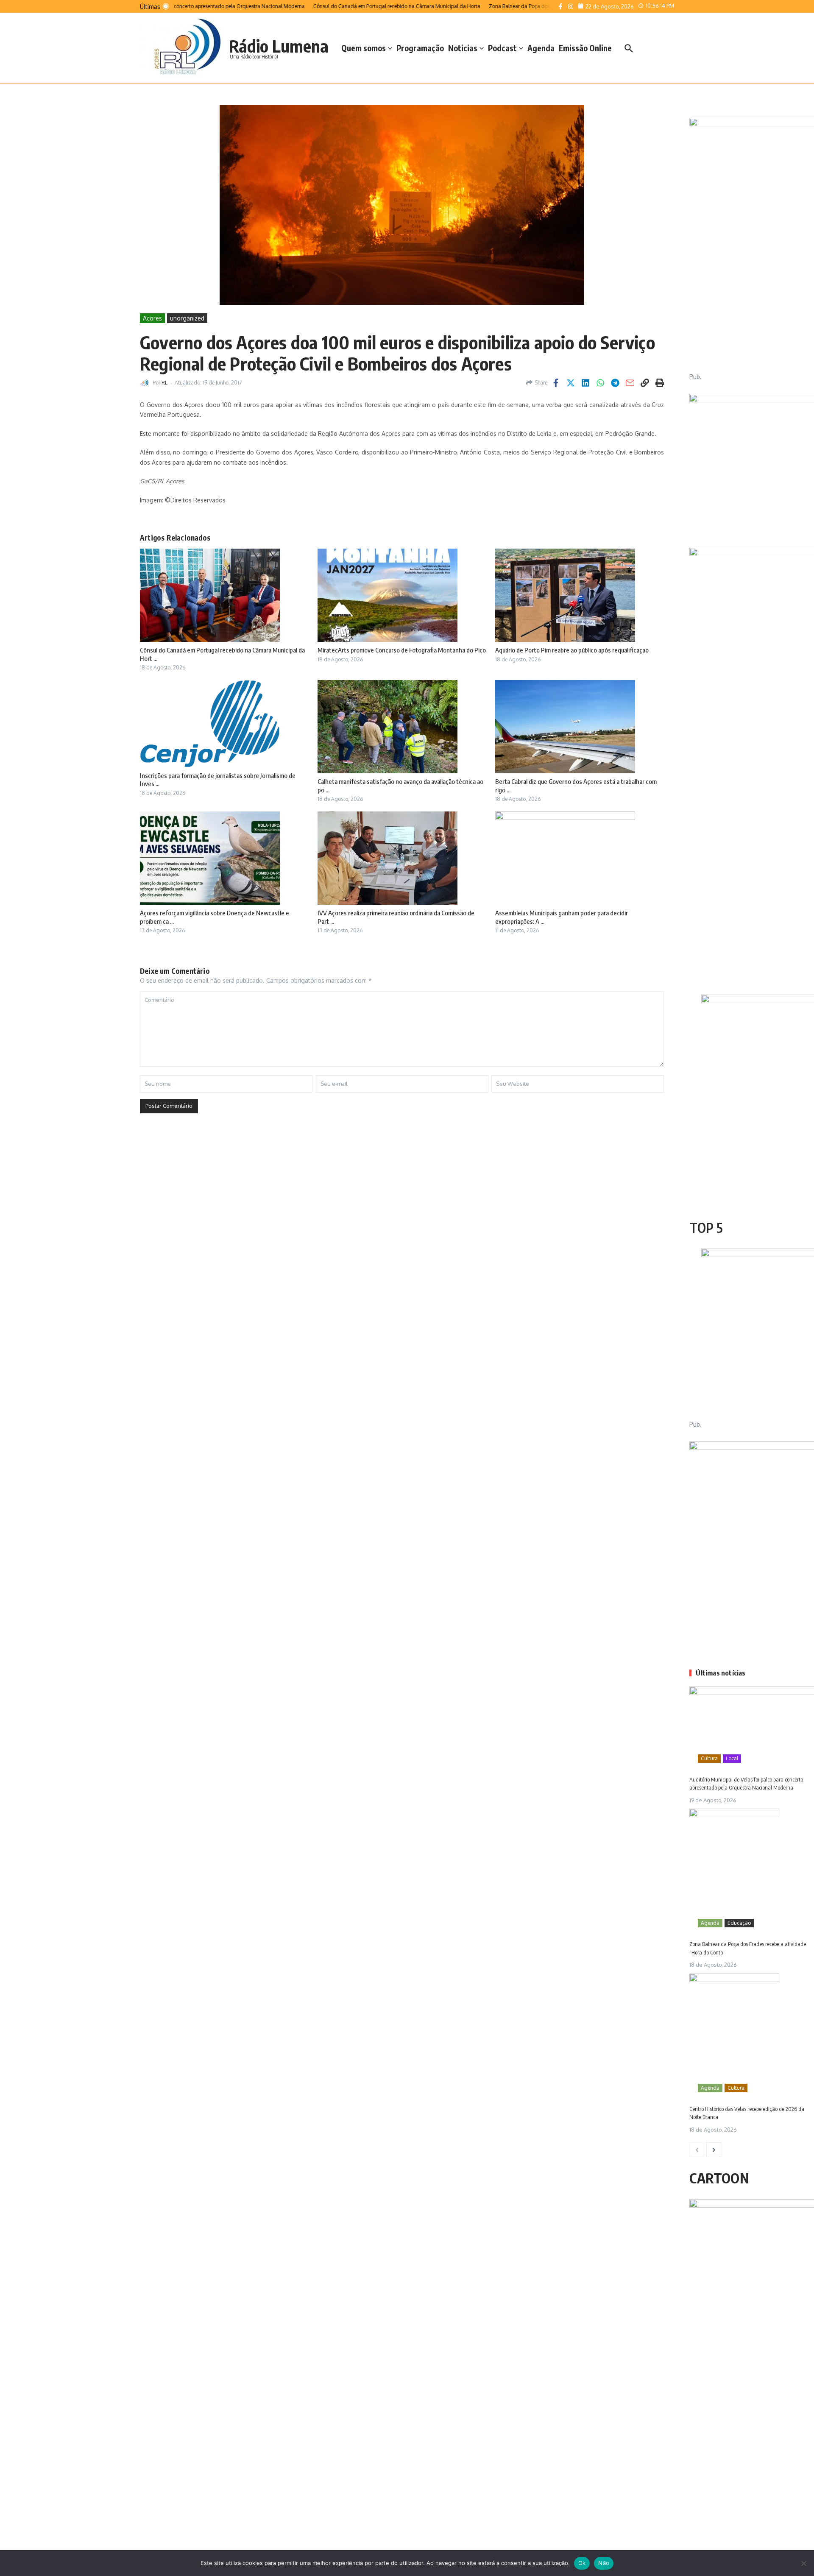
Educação (739, 1923)
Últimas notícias (721, 1673)
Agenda (541, 48)
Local (732, 1758)
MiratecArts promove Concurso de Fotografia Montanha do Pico (402, 650)
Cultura (709, 1758)
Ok (582, 2563)
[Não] (803, 2563)
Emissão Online (585, 48)
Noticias (463, 48)
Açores (152, 318)
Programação (420, 48)
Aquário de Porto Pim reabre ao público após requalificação (572, 650)
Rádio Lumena (279, 46)
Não (604, 2563)
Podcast (502, 48)
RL (164, 383)
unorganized (187, 318)
